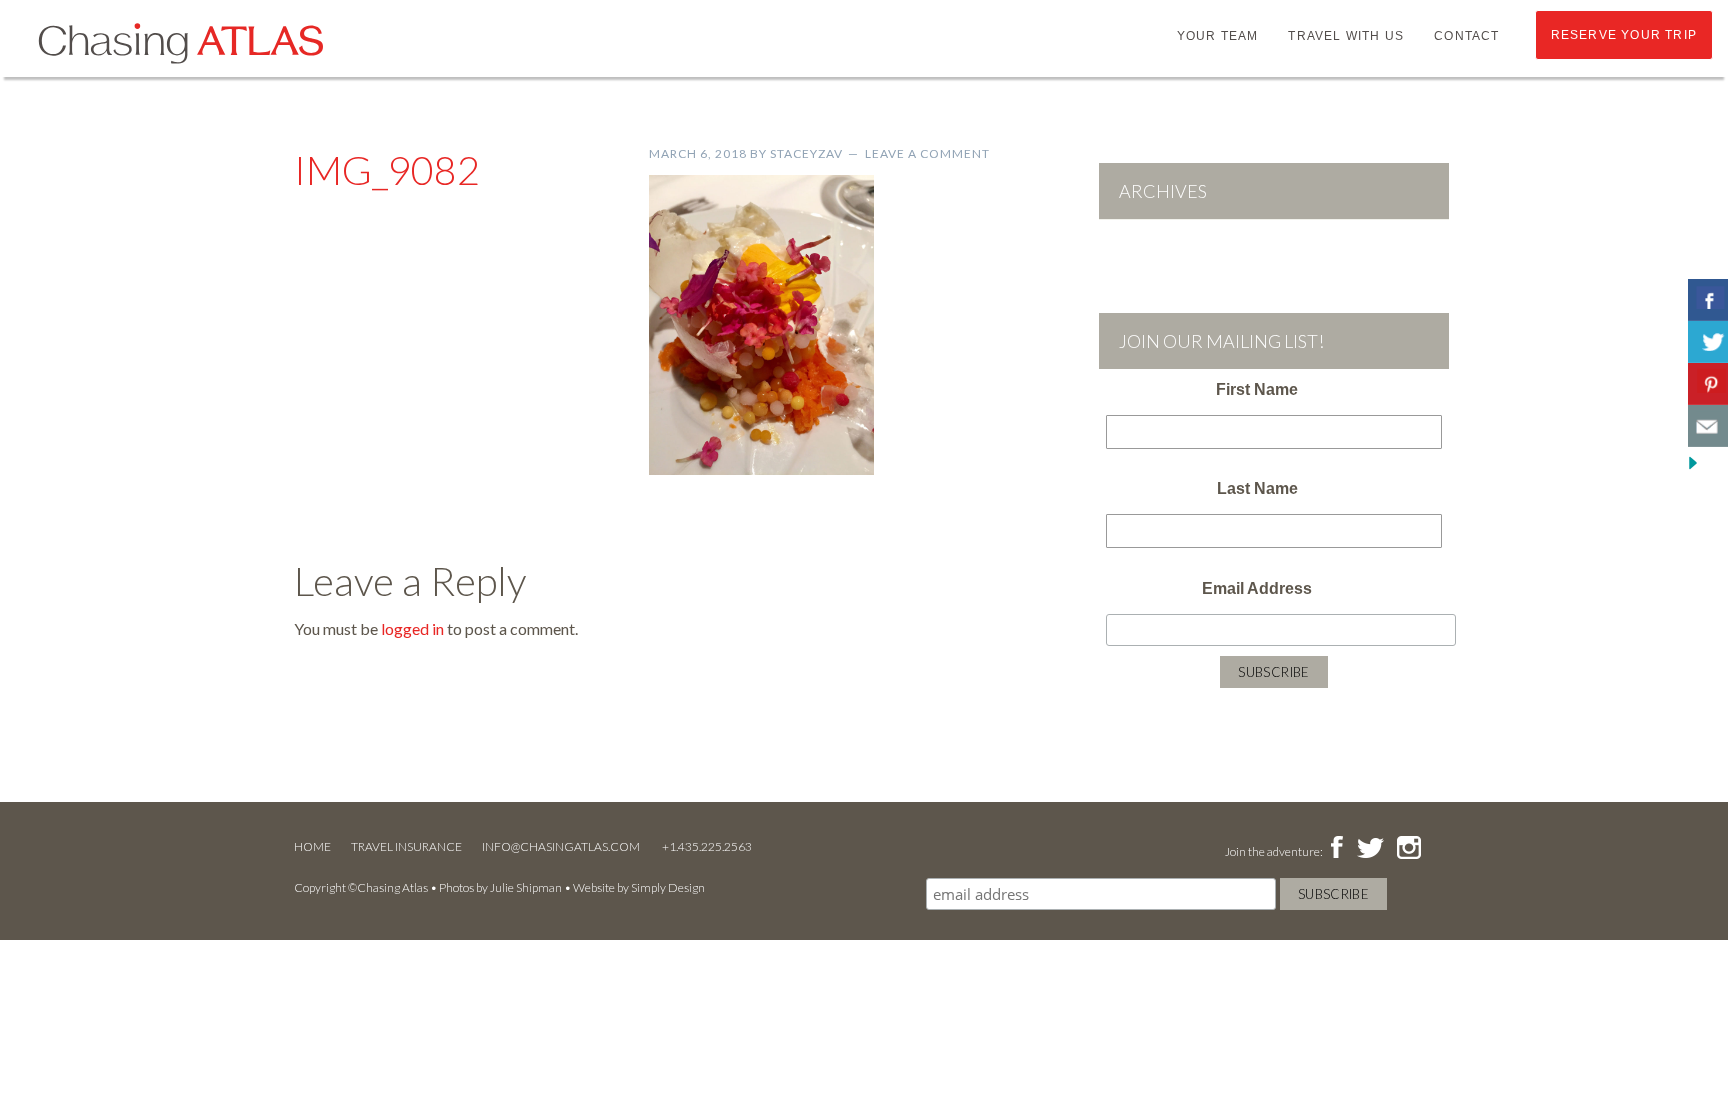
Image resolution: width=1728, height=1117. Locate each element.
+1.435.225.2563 (707, 846)
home (312, 846)
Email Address (1257, 588)
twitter (1369, 849)
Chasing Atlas (180, 42)
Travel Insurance (406, 846)
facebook (1336, 849)
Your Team (1218, 36)
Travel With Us (1346, 36)
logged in (412, 628)
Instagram (1408, 849)
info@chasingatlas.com (562, 846)
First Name (1257, 389)
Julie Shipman (526, 887)
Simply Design (668, 887)
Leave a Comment (927, 153)
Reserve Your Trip (1624, 35)
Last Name (1257, 488)
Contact (1466, 36)
